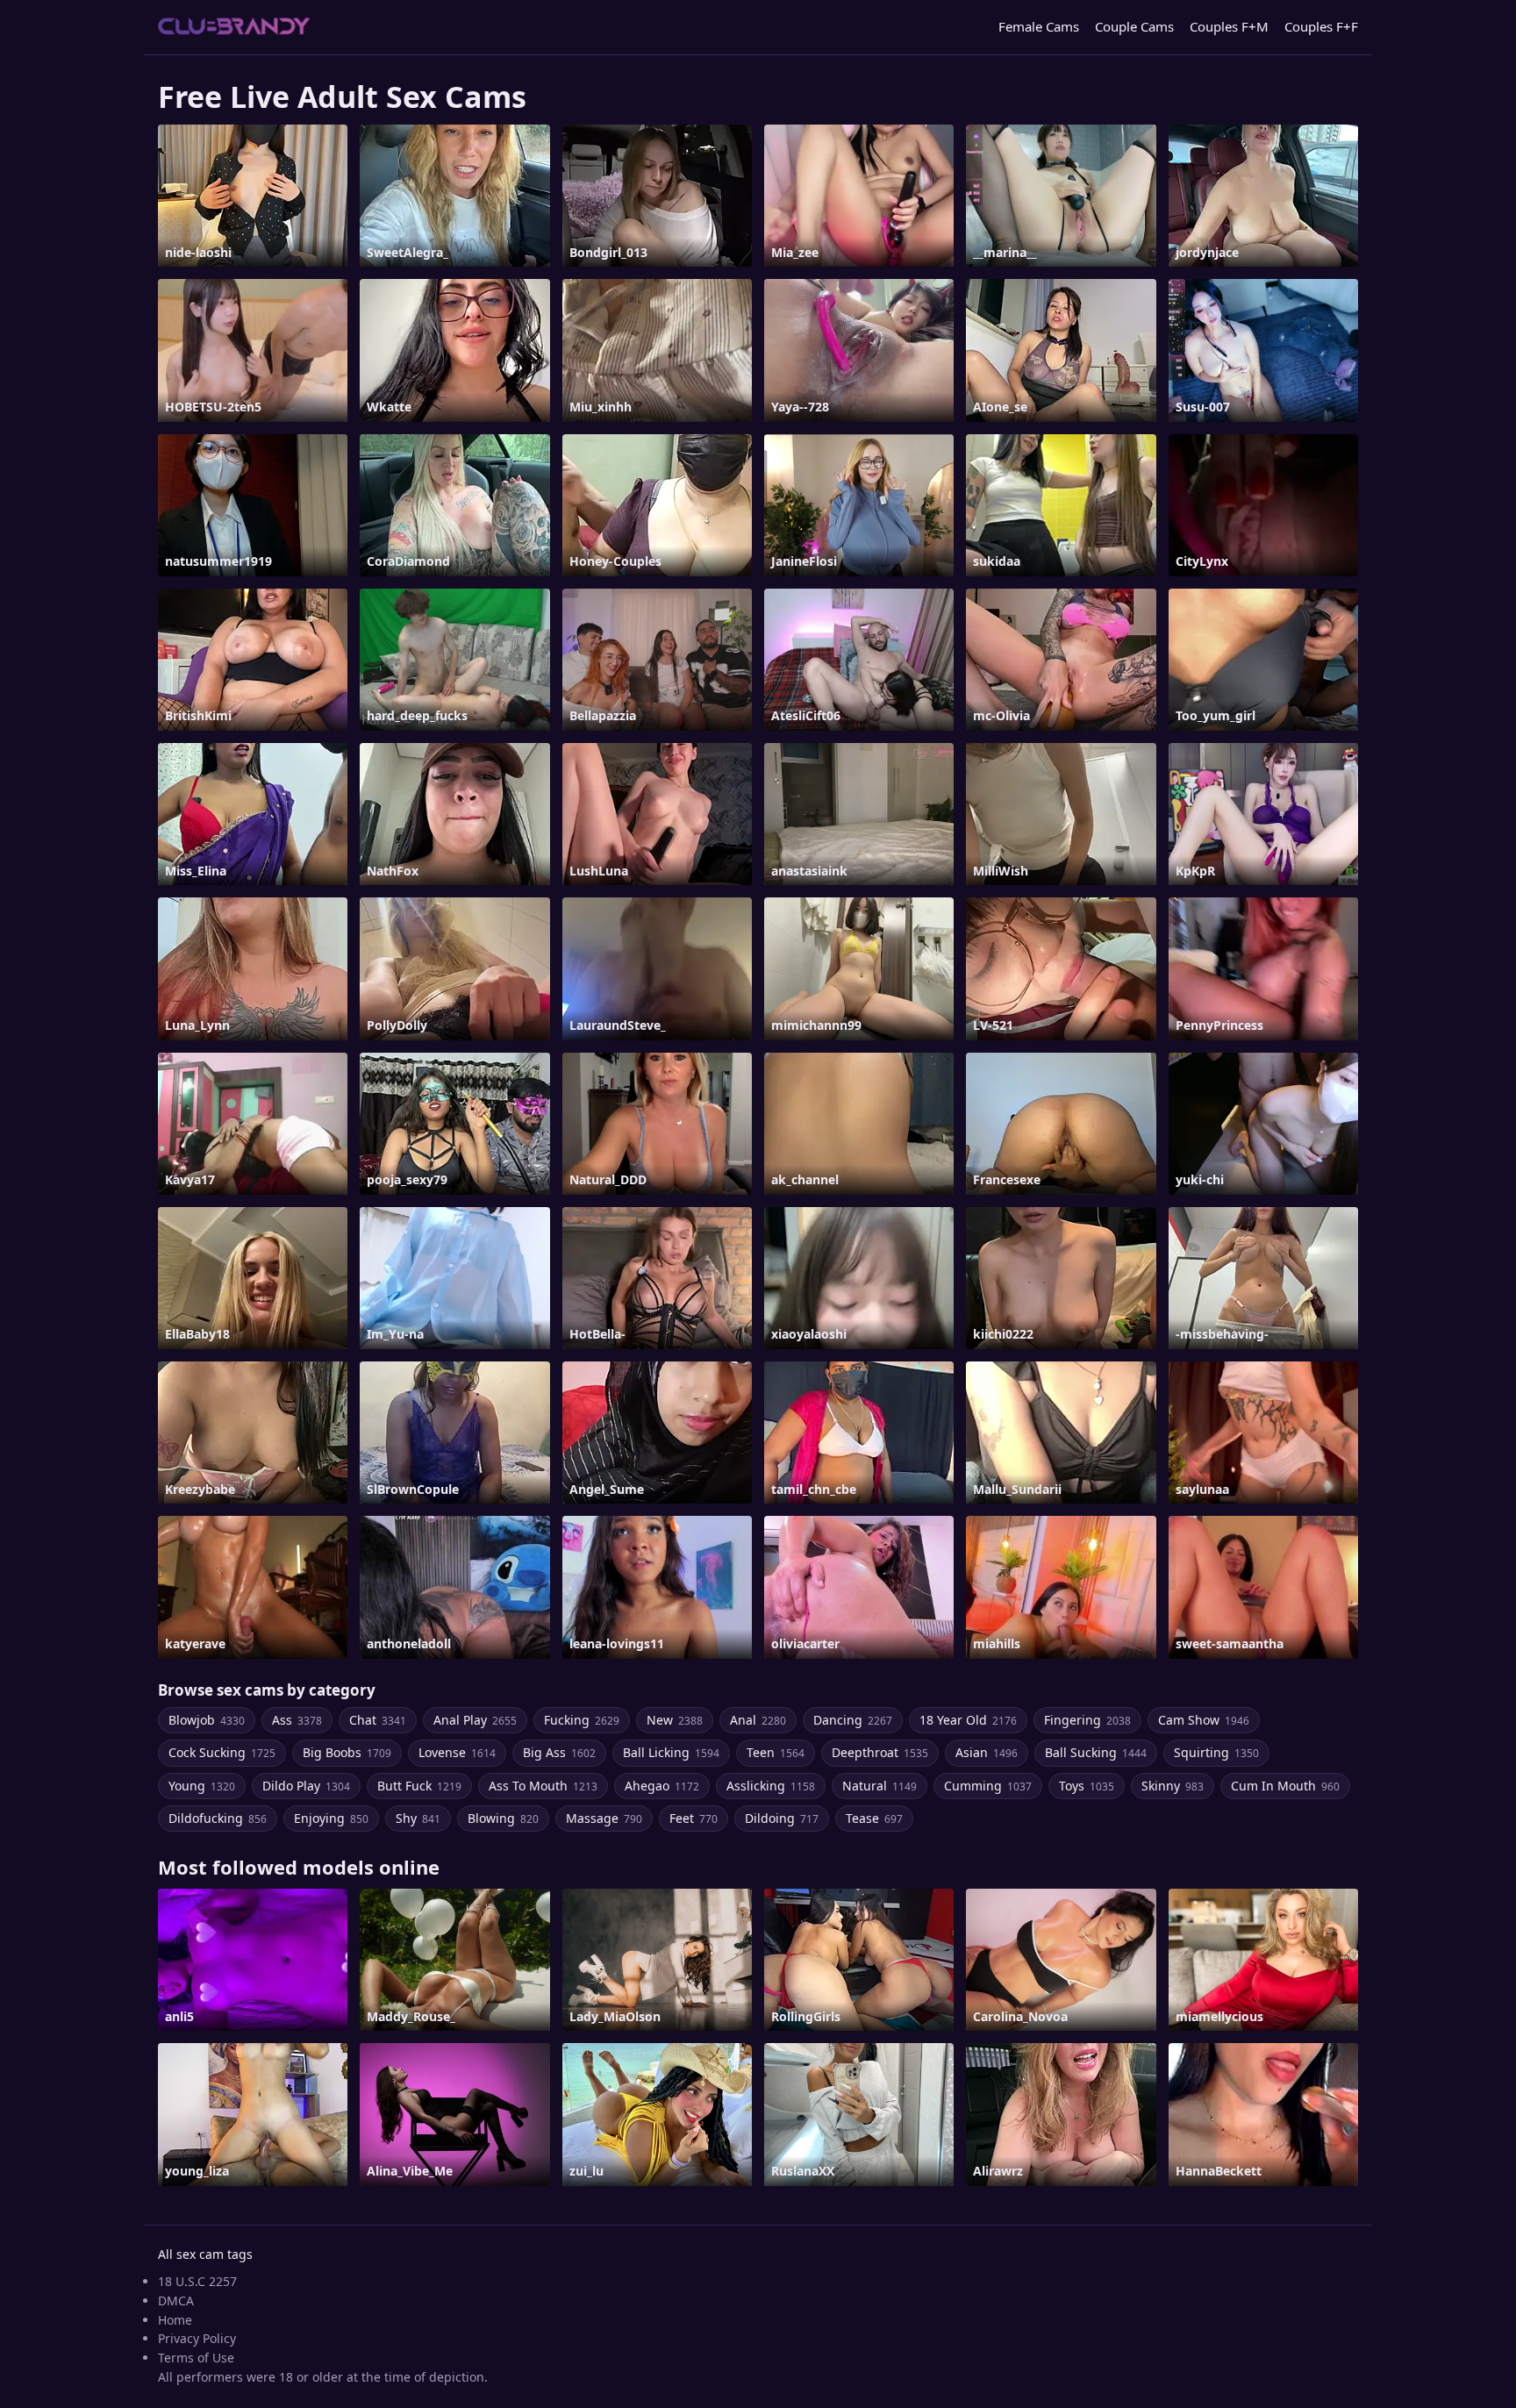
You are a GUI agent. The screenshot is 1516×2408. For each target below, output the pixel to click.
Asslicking (771, 1786)
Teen (776, 1752)
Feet (694, 1818)
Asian (987, 1752)
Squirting (1216, 1752)
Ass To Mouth (543, 1786)
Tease (874, 1818)
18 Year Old (968, 1720)
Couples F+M (1229, 26)
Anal (758, 1720)
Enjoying (331, 1818)
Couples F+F (1321, 26)
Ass (297, 1720)
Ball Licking (671, 1752)
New (675, 1720)
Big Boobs (347, 1752)
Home (175, 2320)
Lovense (457, 1752)
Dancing (853, 1720)
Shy (418, 1818)
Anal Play (475, 1720)
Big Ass (559, 1752)
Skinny (1173, 1786)
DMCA (176, 2301)
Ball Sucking (1096, 1752)
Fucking (582, 1720)
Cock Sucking (222, 1752)
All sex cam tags (205, 2254)
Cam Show (1204, 1720)
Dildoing (782, 1818)
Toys (1087, 1786)
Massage (604, 1818)
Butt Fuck (419, 1786)
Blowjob (207, 1720)
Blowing (503, 1818)
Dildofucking (218, 1818)
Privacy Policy (197, 2338)
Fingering (1087, 1720)
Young (202, 1786)
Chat (378, 1720)
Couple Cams (1134, 26)
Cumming (988, 1786)
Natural (880, 1786)
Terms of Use (196, 2358)
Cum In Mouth (1285, 1786)
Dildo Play (306, 1786)
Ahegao (662, 1786)
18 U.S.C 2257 (197, 2281)
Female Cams (1039, 26)
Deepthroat (880, 1752)
